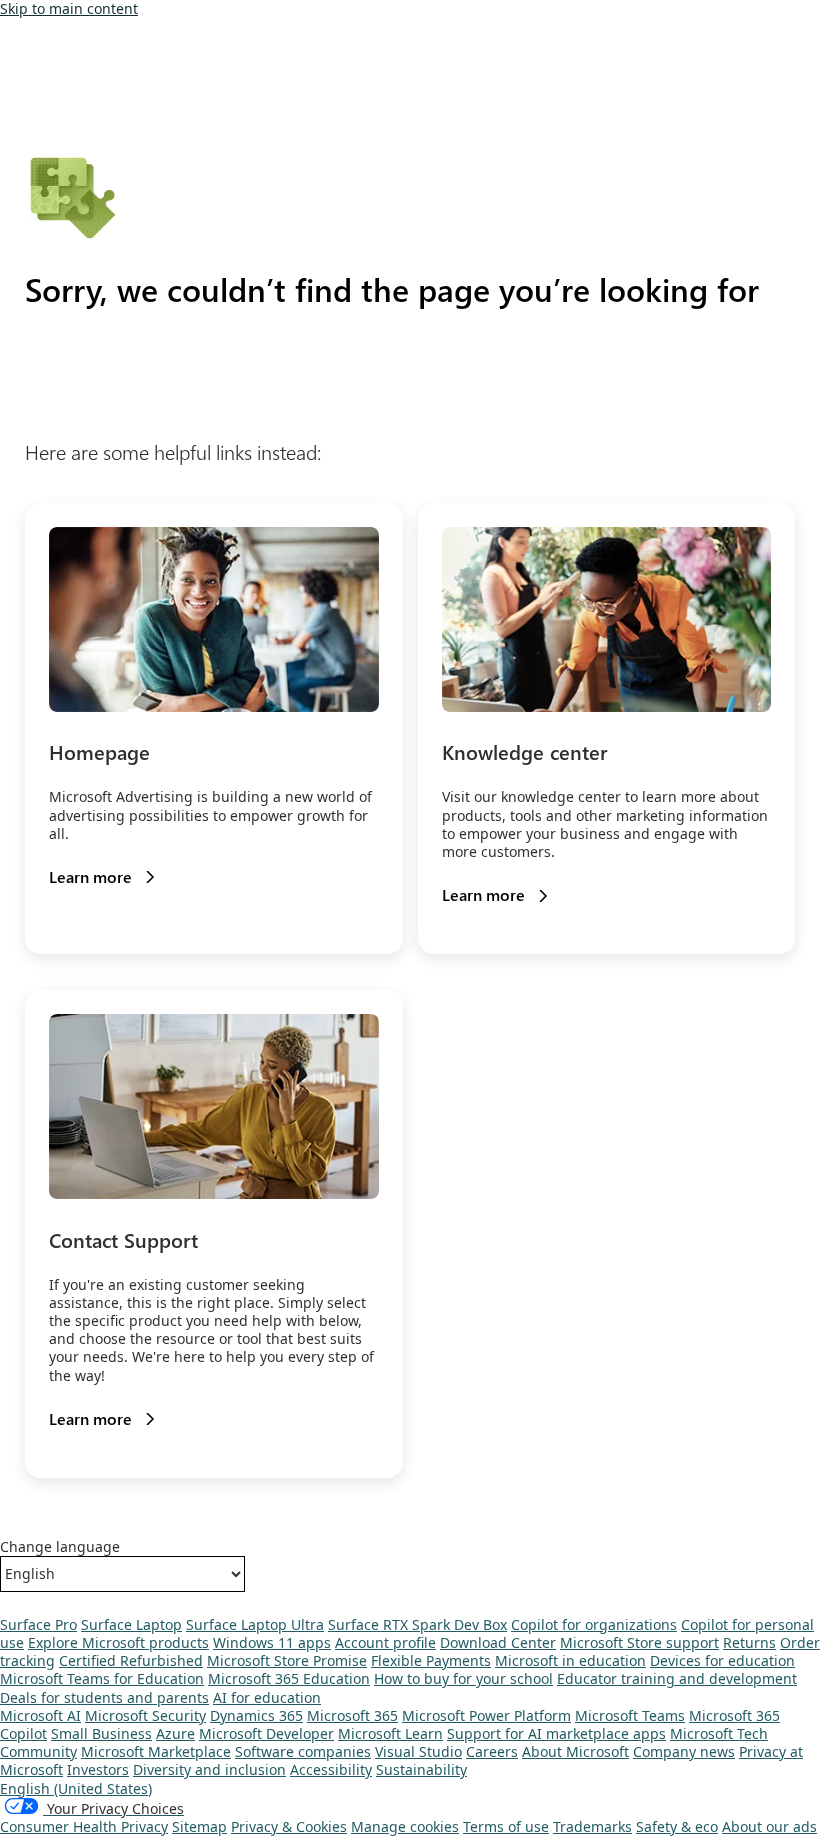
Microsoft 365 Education (289, 1678)
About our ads (769, 1826)
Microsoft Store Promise (287, 1660)
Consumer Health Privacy (84, 1826)
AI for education (267, 1697)
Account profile (385, 1642)
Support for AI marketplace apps (556, 1733)
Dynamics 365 (256, 1715)
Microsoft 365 (352, 1715)
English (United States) (76, 1788)
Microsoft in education (570, 1660)
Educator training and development (677, 1678)
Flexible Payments (431, 1660)
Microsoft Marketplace (156, 1751)
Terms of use (506, 1826)
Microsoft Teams (630, 1715)
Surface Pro (38, 1624)
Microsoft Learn (390, 1733)
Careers (492, 1751)
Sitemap (199, 1826)
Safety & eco (677, 1826)
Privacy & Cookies (289, 1826)
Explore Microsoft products (118, 1642)
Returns (749, 1642)
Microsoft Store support (639, 1642)
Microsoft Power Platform (486, 1715)
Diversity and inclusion (209, 1769)
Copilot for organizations (594, 1624)
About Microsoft (575, 1751)
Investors (98, 1769)
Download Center (498, 1642)
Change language (60, 1547)
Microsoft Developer (266, 1733)
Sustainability (421, 1769)
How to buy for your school (463, 1678)
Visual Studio (418, 1751)
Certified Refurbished (131, 1660)
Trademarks (592, 1826)
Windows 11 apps (272, 1642)
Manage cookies (405, 1826)
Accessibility (331, 1769)
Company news (684, 1751)
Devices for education (722, 1660)
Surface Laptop (131, 1624)
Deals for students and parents (104, 1697)
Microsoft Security (145, 1715)
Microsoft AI (40, 1715)
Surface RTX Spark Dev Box (417, 1624)
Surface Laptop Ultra (255, 1624)
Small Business (101, 1733)
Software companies (303, 1751)
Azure (175, 1733)
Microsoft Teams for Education (102, 1678)
